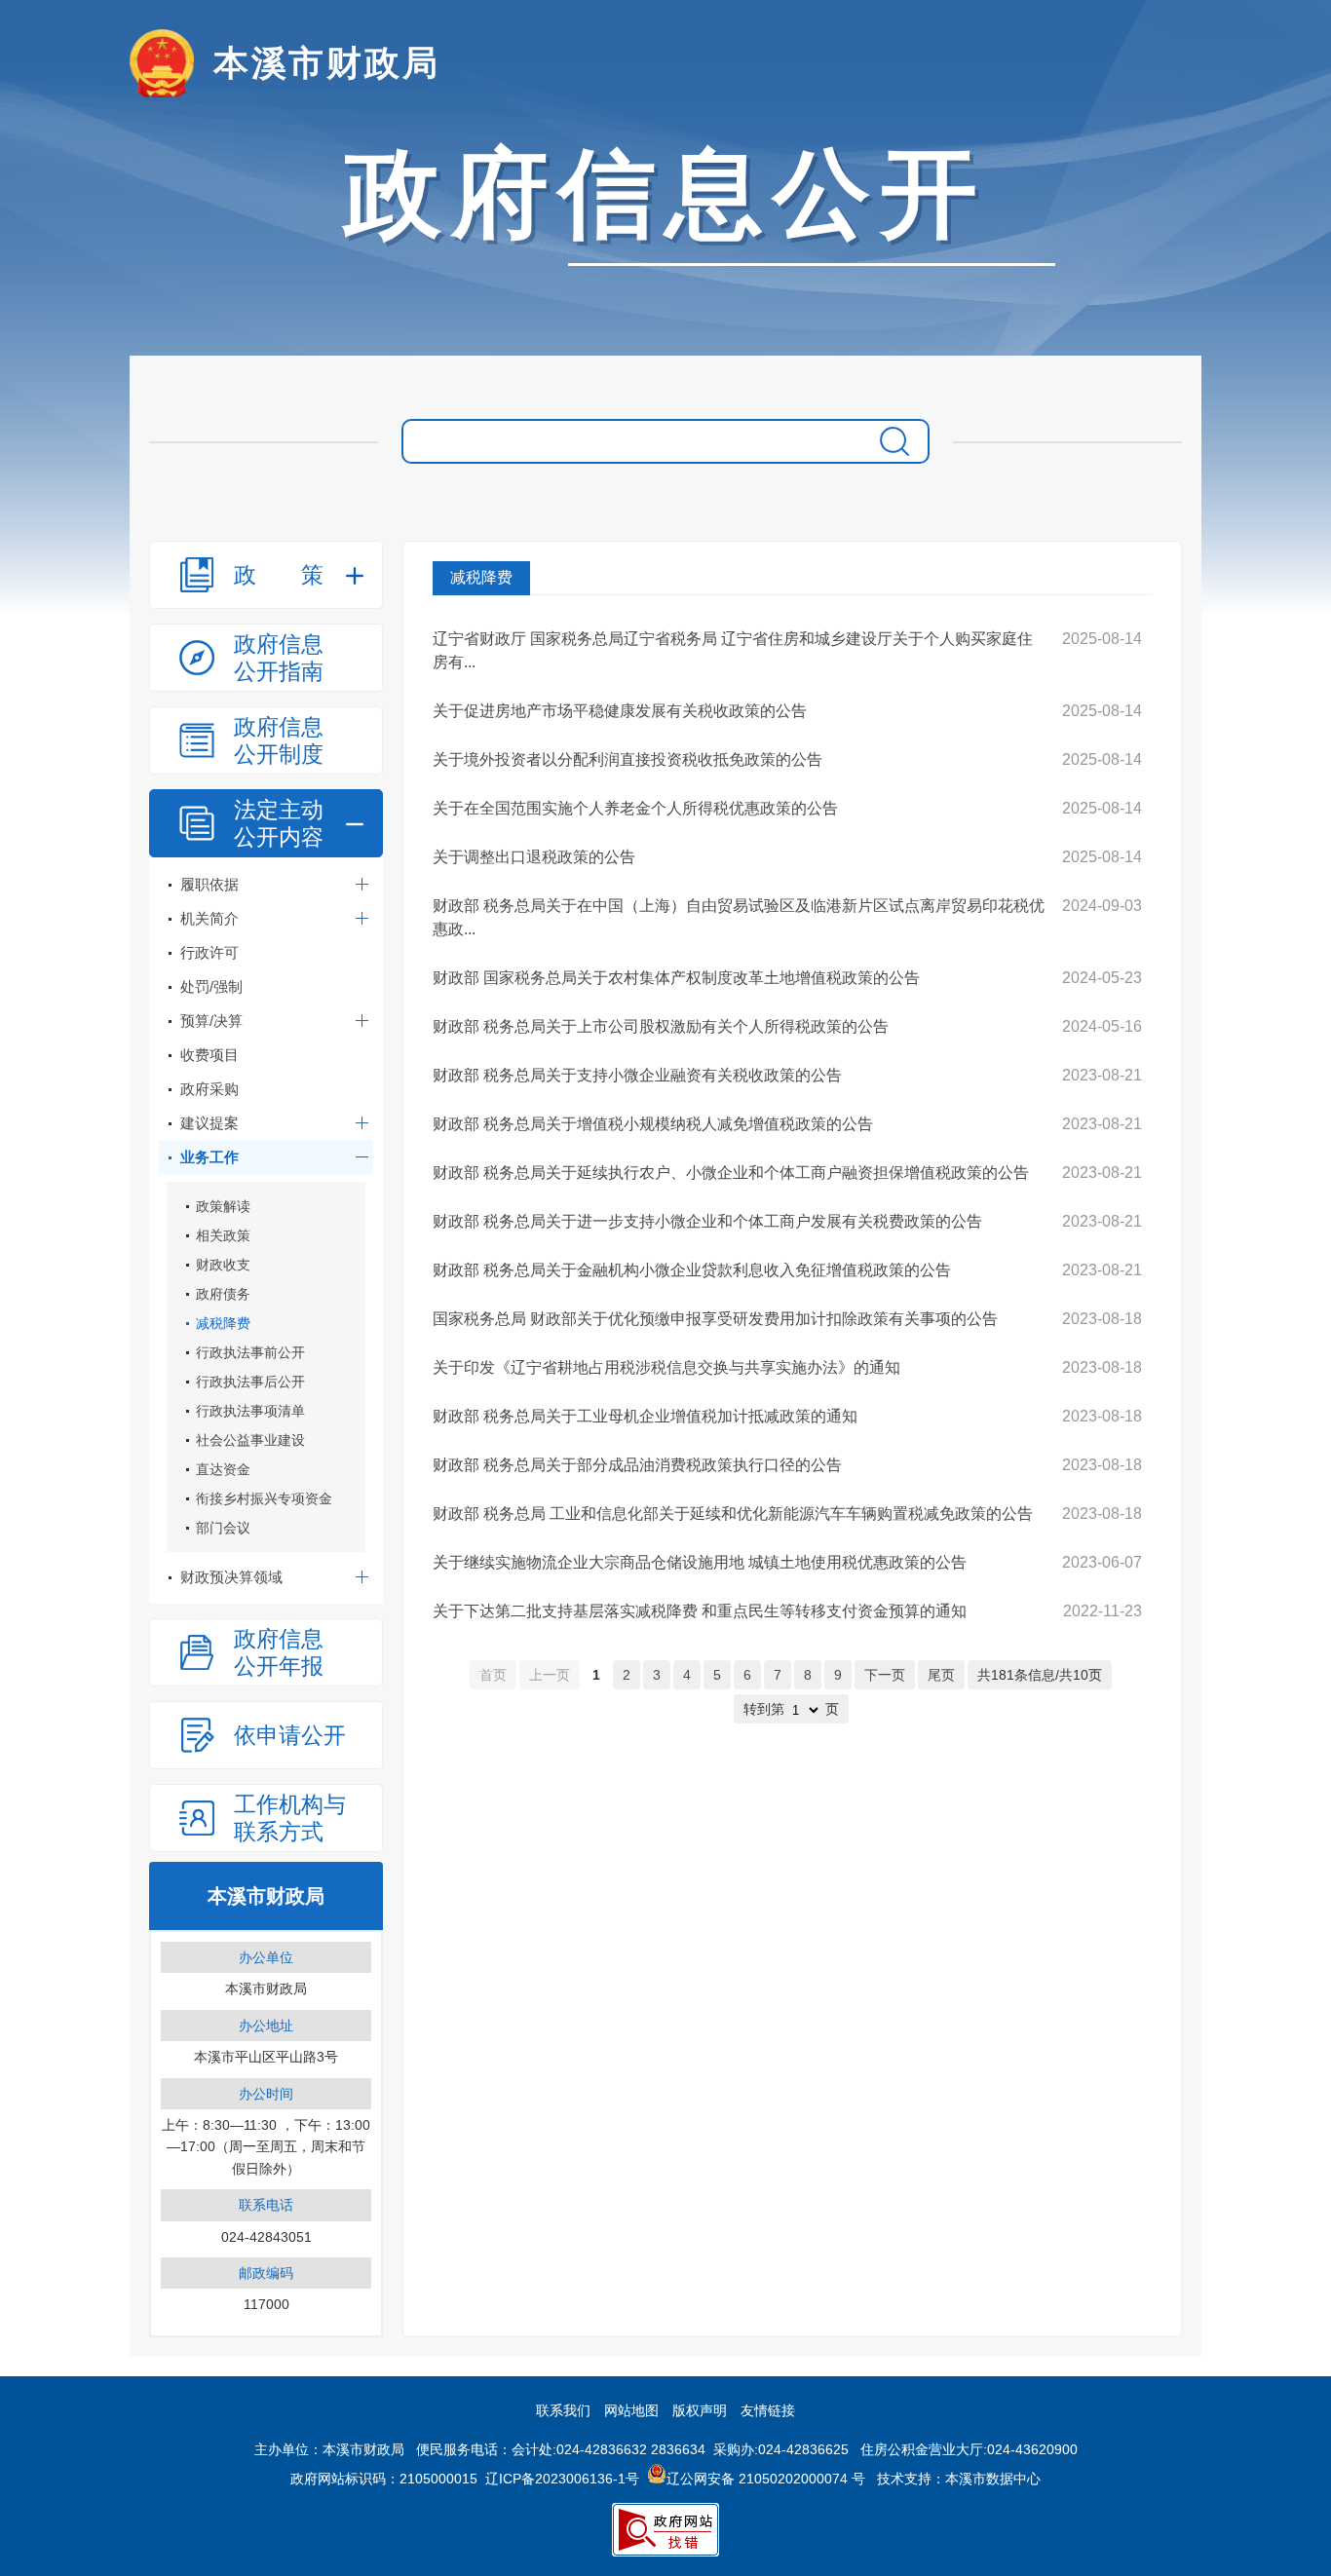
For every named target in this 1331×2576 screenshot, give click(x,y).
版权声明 (700, 2410)
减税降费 (223, 1323)
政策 (279, 575)
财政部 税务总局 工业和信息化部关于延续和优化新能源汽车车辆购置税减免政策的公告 (733, 1514)
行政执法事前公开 (250, 1352)
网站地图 (631, 2410)
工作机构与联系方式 (290, 1818)
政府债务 (223, 1294)
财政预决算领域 (231, 1577)
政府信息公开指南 (279, 658)
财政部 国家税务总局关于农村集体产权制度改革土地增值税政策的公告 (676, 978)
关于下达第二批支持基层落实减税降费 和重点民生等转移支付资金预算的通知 (700, 1611)
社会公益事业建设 (250, 1440)
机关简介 (209, 918)
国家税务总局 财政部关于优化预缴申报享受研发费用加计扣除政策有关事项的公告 (715, 1319)
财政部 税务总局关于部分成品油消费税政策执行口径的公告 (637, 1465)
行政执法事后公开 (250, 1382)
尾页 (941, 1675)
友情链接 (768, 2410)
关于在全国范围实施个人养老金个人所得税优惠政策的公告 (635, 808)
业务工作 (209, 1157)
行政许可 (209, 952)
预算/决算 (211, 1021)
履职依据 (209, 884)
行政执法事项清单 (250, 1411)
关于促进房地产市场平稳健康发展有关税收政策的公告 (620, 711)
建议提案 (209, 1123)
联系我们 (563, 2410)
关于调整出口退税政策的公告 (534, 857)
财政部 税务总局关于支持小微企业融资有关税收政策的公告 (637, 1075)
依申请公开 (290, 1735)
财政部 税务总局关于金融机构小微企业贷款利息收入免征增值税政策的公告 (692, 1270)
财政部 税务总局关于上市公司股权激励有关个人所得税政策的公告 (661, 1026)
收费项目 (209, 1055)
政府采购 (209, 1089)
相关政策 (223, 1235)
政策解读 (223, 1206)
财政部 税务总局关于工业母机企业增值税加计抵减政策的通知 (645, 1416)
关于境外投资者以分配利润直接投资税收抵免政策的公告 (627, 759)
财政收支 (223, 1265)
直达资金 (223, 1469)
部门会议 (223, 1528)
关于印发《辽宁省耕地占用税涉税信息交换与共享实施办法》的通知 (666, 1367)
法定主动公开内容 (279, 823)
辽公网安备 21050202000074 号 (766, 2479)
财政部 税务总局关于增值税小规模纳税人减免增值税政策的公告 (653, 1124)
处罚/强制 (211, 986)
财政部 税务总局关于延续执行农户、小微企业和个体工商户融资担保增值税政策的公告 (731, 1173)
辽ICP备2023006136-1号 (562, 2479)
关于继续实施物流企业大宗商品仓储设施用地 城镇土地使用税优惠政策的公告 (700, 1562)
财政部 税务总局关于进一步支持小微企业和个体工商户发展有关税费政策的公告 (707, 1221)
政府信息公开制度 (279, 740)
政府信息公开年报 (279, 1652)
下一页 (885, 1675)
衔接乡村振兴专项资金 (264, 1498)
